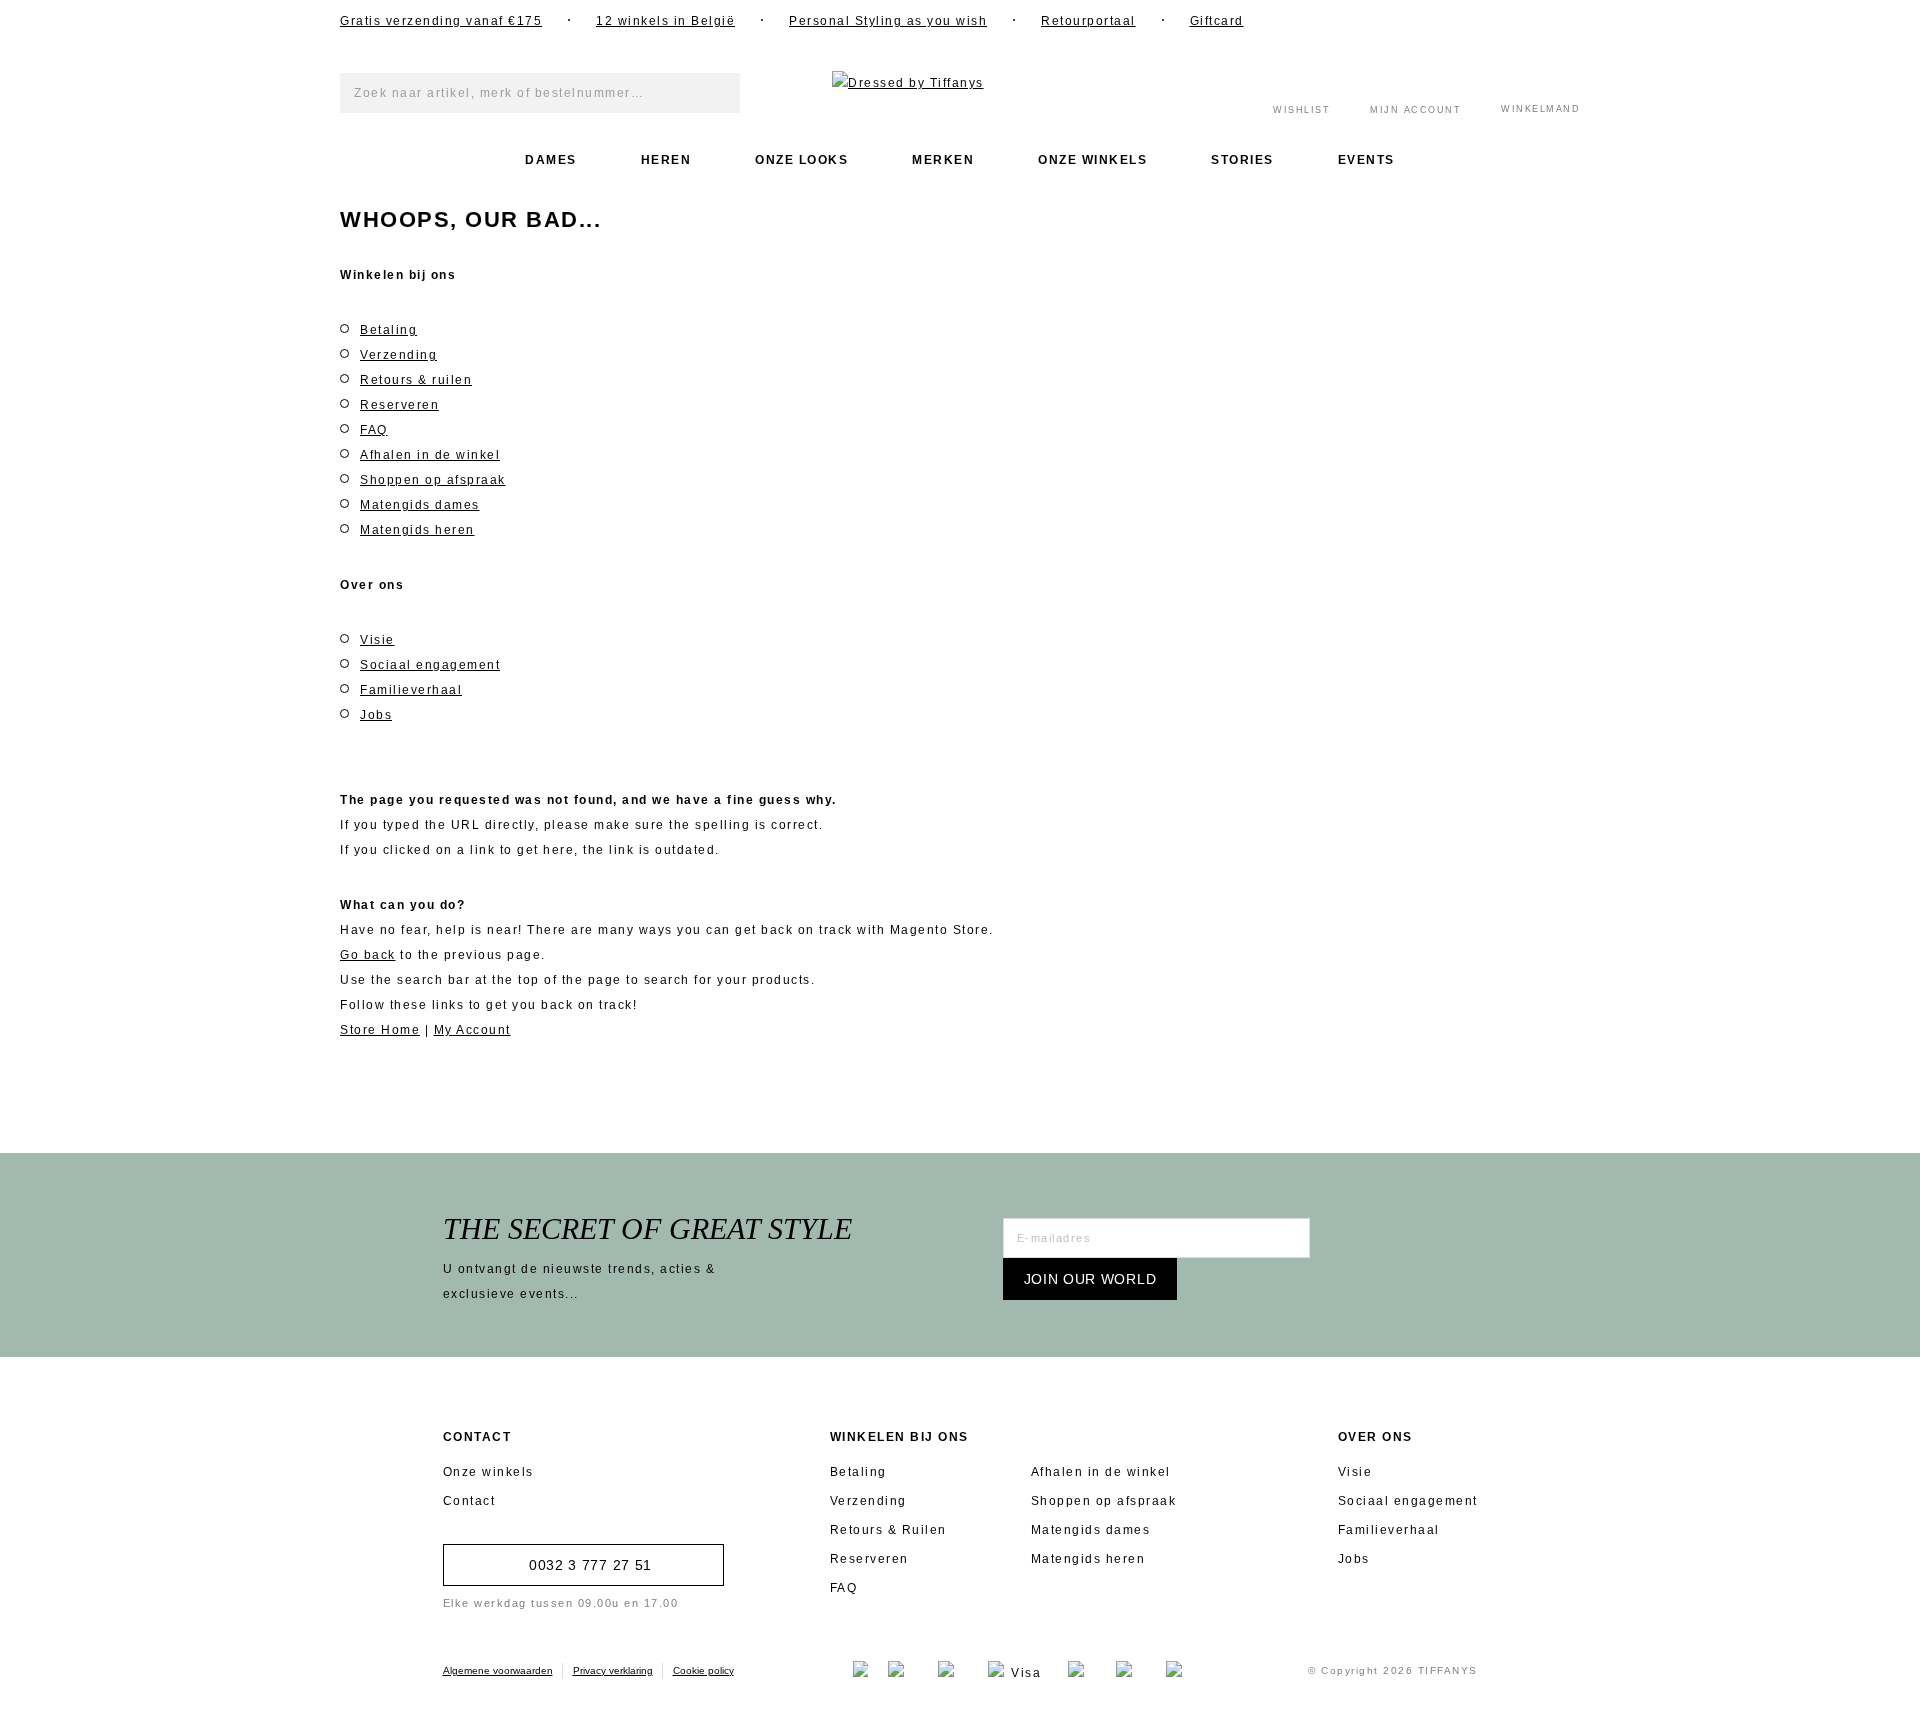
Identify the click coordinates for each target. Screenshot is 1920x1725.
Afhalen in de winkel (430, 455)
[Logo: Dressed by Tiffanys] (960, 83)
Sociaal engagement (430, 665)
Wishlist (1301, 110)
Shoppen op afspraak (433, 480)
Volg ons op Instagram (1415, 20)
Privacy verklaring (613, 1670)
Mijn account (1415, 110)
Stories (1242, 160)
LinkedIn (1465, 20)
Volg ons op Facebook (1365, 20)
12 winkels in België (665, 21)
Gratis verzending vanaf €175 (441, 21)
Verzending (398, 355)
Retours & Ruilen (888, 1530)
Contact (469, 1501)
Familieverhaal (411, 690)
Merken (943, 160)
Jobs (376, 715)
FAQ (374, 430)
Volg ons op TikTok (1565, 20)
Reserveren (399, 405)
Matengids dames (420, 505)
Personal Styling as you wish (888, 21)
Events (1366, 160)
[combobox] (540, 93)
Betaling (388, 330)
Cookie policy (703, 1670)
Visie (377, 640)
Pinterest (1515, 20)
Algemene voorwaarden (498, 1670)
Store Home (380, 1030)
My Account (472, 1030)
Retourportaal (1088, 21)
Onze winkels (1092, 160)
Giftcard (1217, 21)
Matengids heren (417, 530)
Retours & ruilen (416, 380)
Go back (368, 955)
